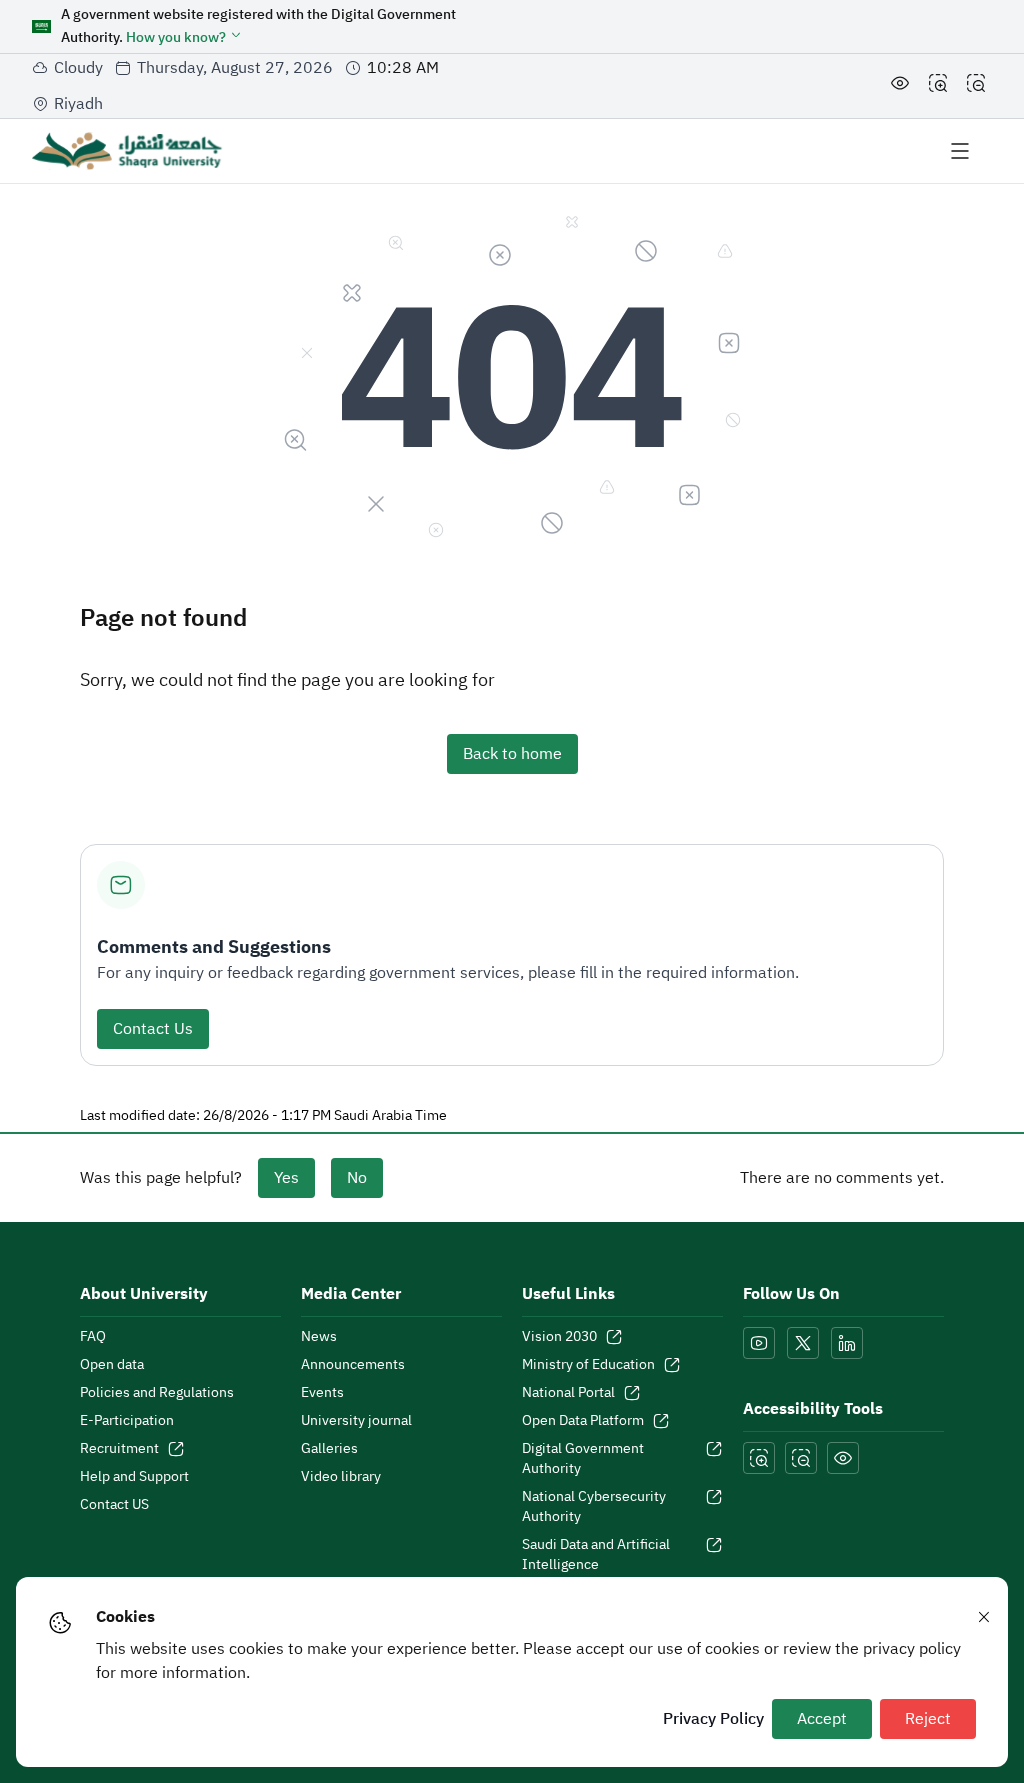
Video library (341, 1477)
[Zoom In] (938, 86)
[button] (184, 37)
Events (322, 1393)
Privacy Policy (713, 1719)
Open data (112, 1365)
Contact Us (153, 1029)
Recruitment (119, 1449)
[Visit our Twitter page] (803, 1343)
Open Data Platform (583, 1421)
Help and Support (134, 1477)
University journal (356, 1421)
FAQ (93, 1337)
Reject (928, 1719)
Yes (286, 1178)
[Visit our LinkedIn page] (847, 1343)
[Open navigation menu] (960, 151)
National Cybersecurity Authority (594, 1507)
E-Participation (127, 1421)
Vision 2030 (559, 1337)
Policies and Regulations (157, 1393)
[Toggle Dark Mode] (900, 86)
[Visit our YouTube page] (759, 1343)
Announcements (353, 1365)
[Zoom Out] (976, 86)
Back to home (512, 754)
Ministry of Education (588, 1365)
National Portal (568, 1393)
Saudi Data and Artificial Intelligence (596, 1555)
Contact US (114, 1505)
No (357, 1178)
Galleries (329, 1449)
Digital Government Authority (583, 1459)
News (319, 1337)
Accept (822, 1719)
